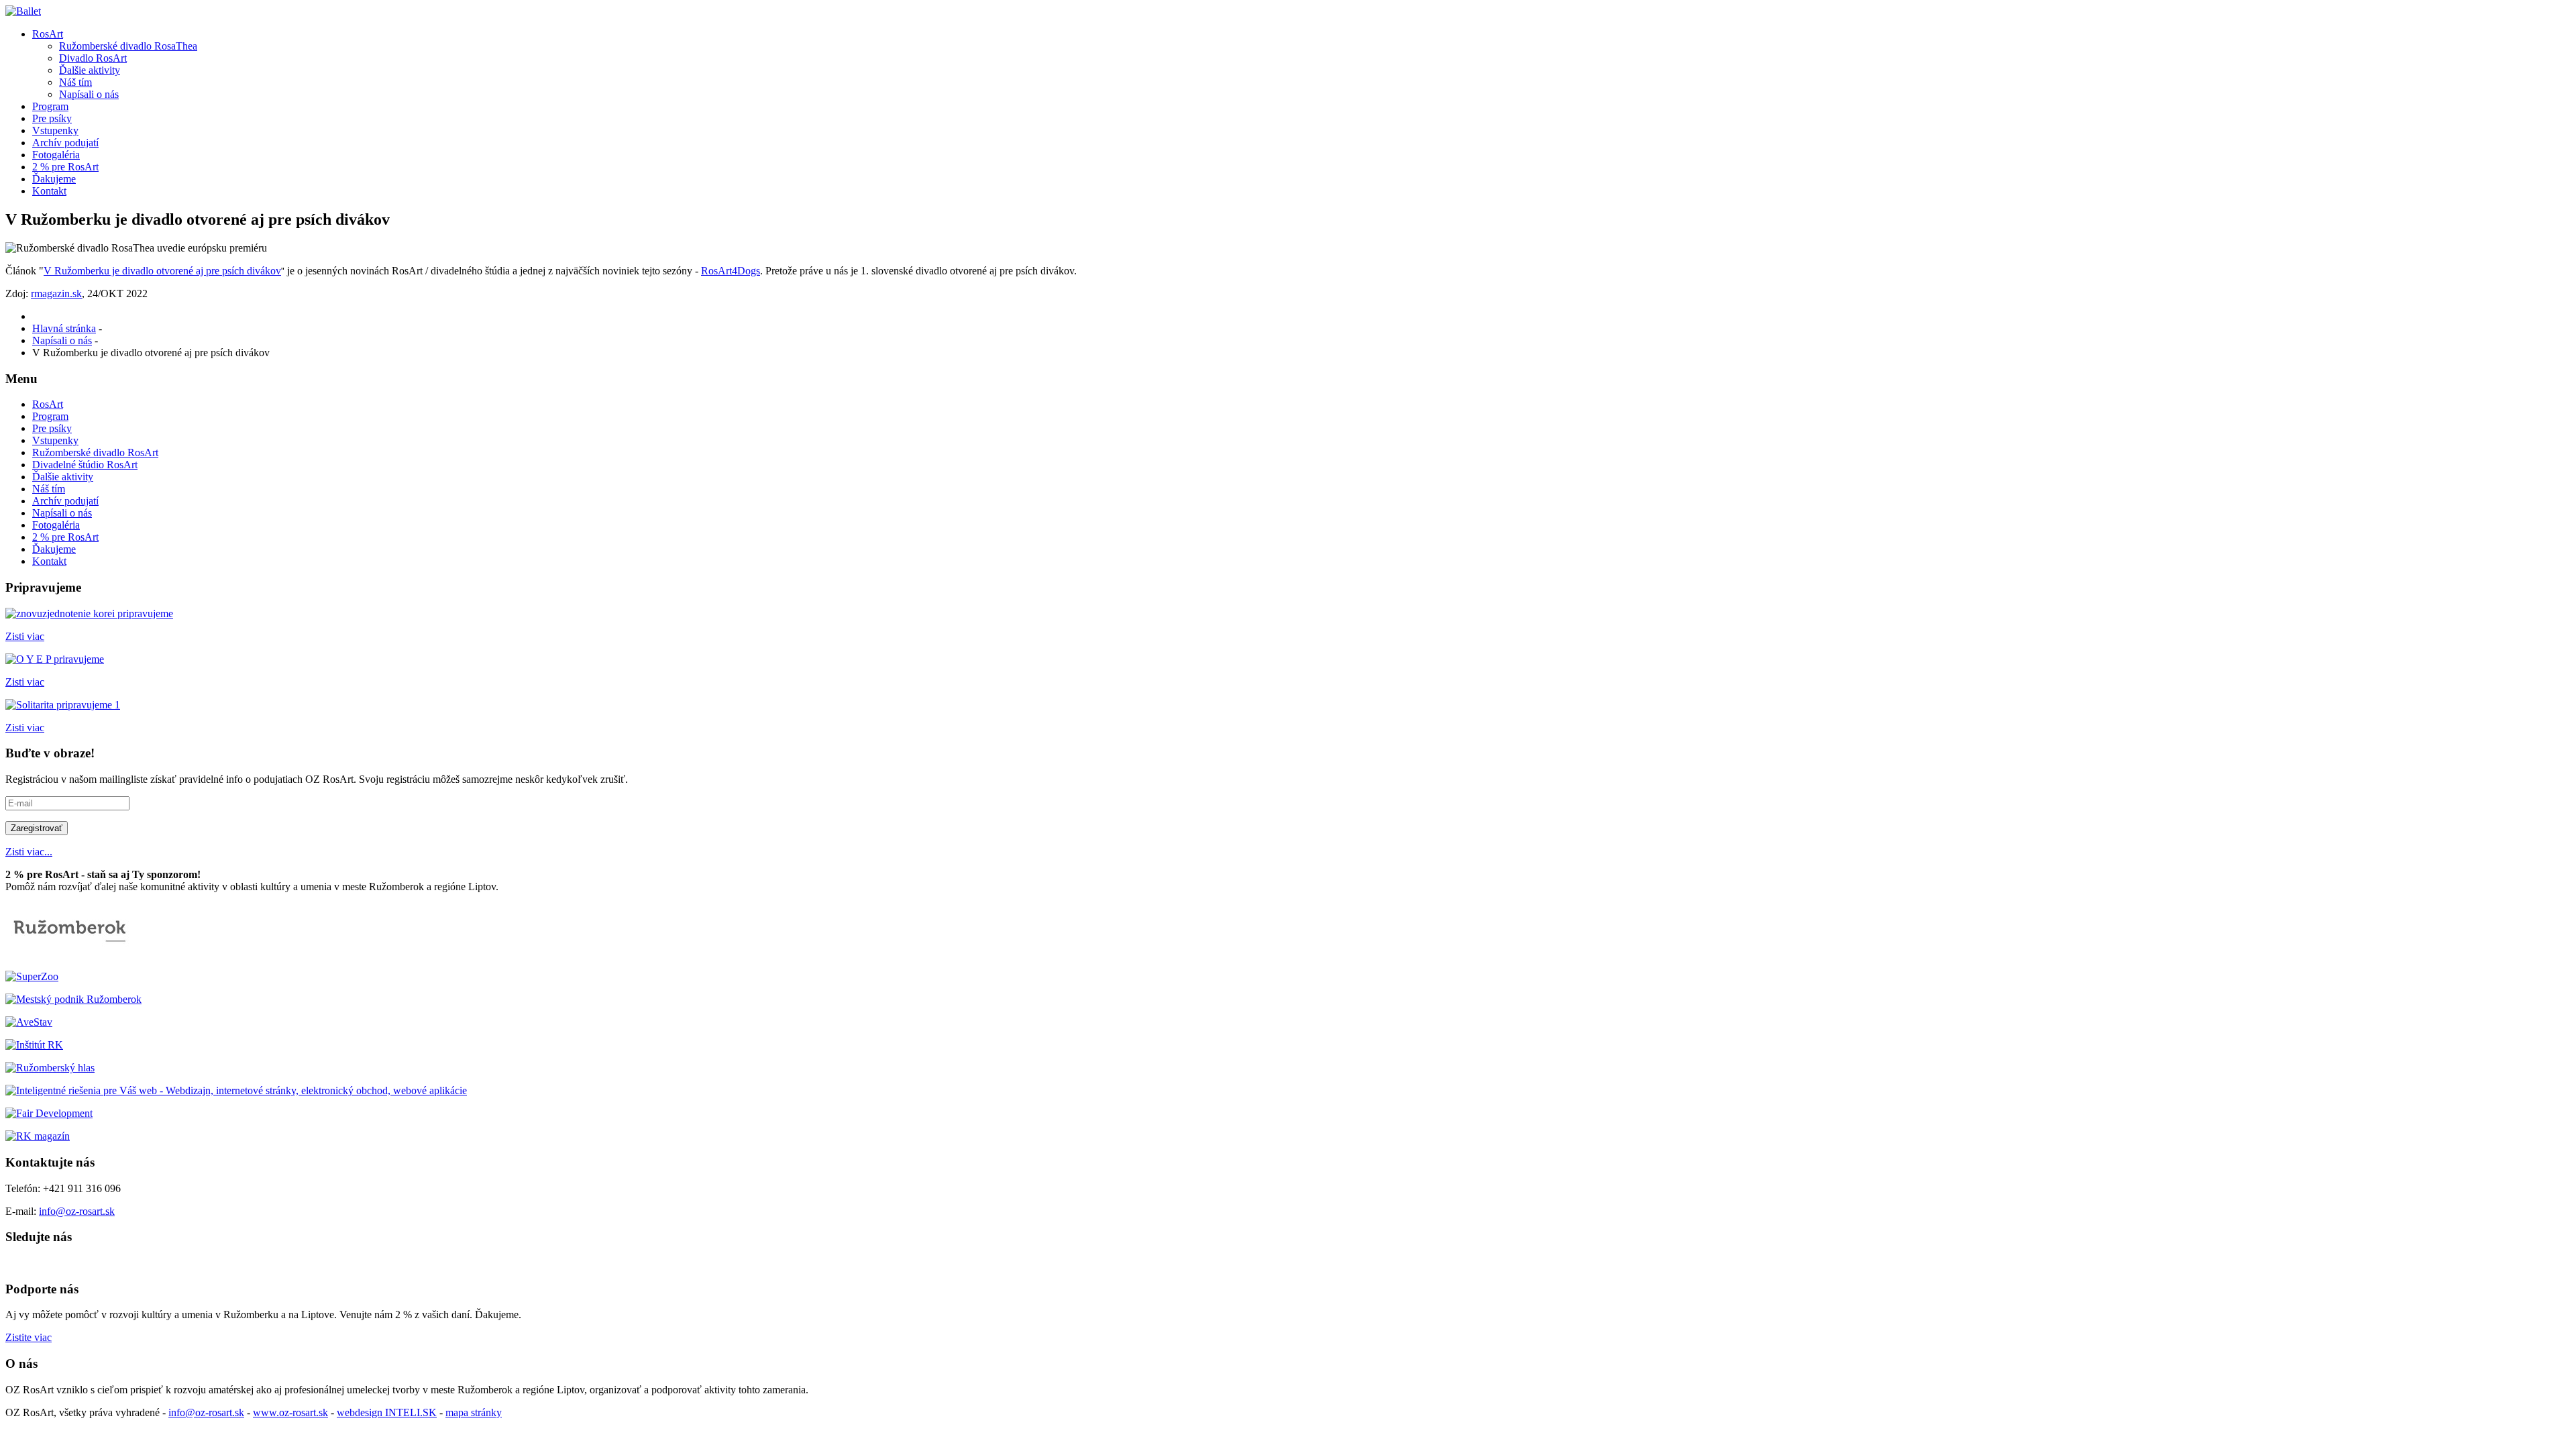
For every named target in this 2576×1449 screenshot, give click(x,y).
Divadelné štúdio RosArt (85, 465)
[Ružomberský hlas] (50, 1068)
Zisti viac (25, 636)
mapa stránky (474, 1412)
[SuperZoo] (32, 976)
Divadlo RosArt (93, 58)
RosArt (48, 34)
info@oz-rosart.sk (77, 1211)
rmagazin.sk (56, 293)
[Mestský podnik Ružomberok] (73, 999)
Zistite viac (29, 1337)
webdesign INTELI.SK (387, 1412)
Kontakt (49, 191)
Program (50, 106)
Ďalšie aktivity (90, 70)
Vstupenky (55, 130)
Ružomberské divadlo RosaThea (128, 46)
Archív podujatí (65, 143)
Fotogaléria (56, 155)
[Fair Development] (49, 1113)
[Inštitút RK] (34, 1045)
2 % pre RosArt (65, 167)
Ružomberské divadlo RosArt (95, 452)
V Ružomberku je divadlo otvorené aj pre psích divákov (162, 271)
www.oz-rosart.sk (290, 1412)
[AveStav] (29, 1022)
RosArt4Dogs (731, 271)
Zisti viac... (29, 852)
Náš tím (75, 82)
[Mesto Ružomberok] (72, 954)
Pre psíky (52, 118)
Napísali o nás (89, 94)
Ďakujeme (54, 179)
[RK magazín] (38, 1136)
